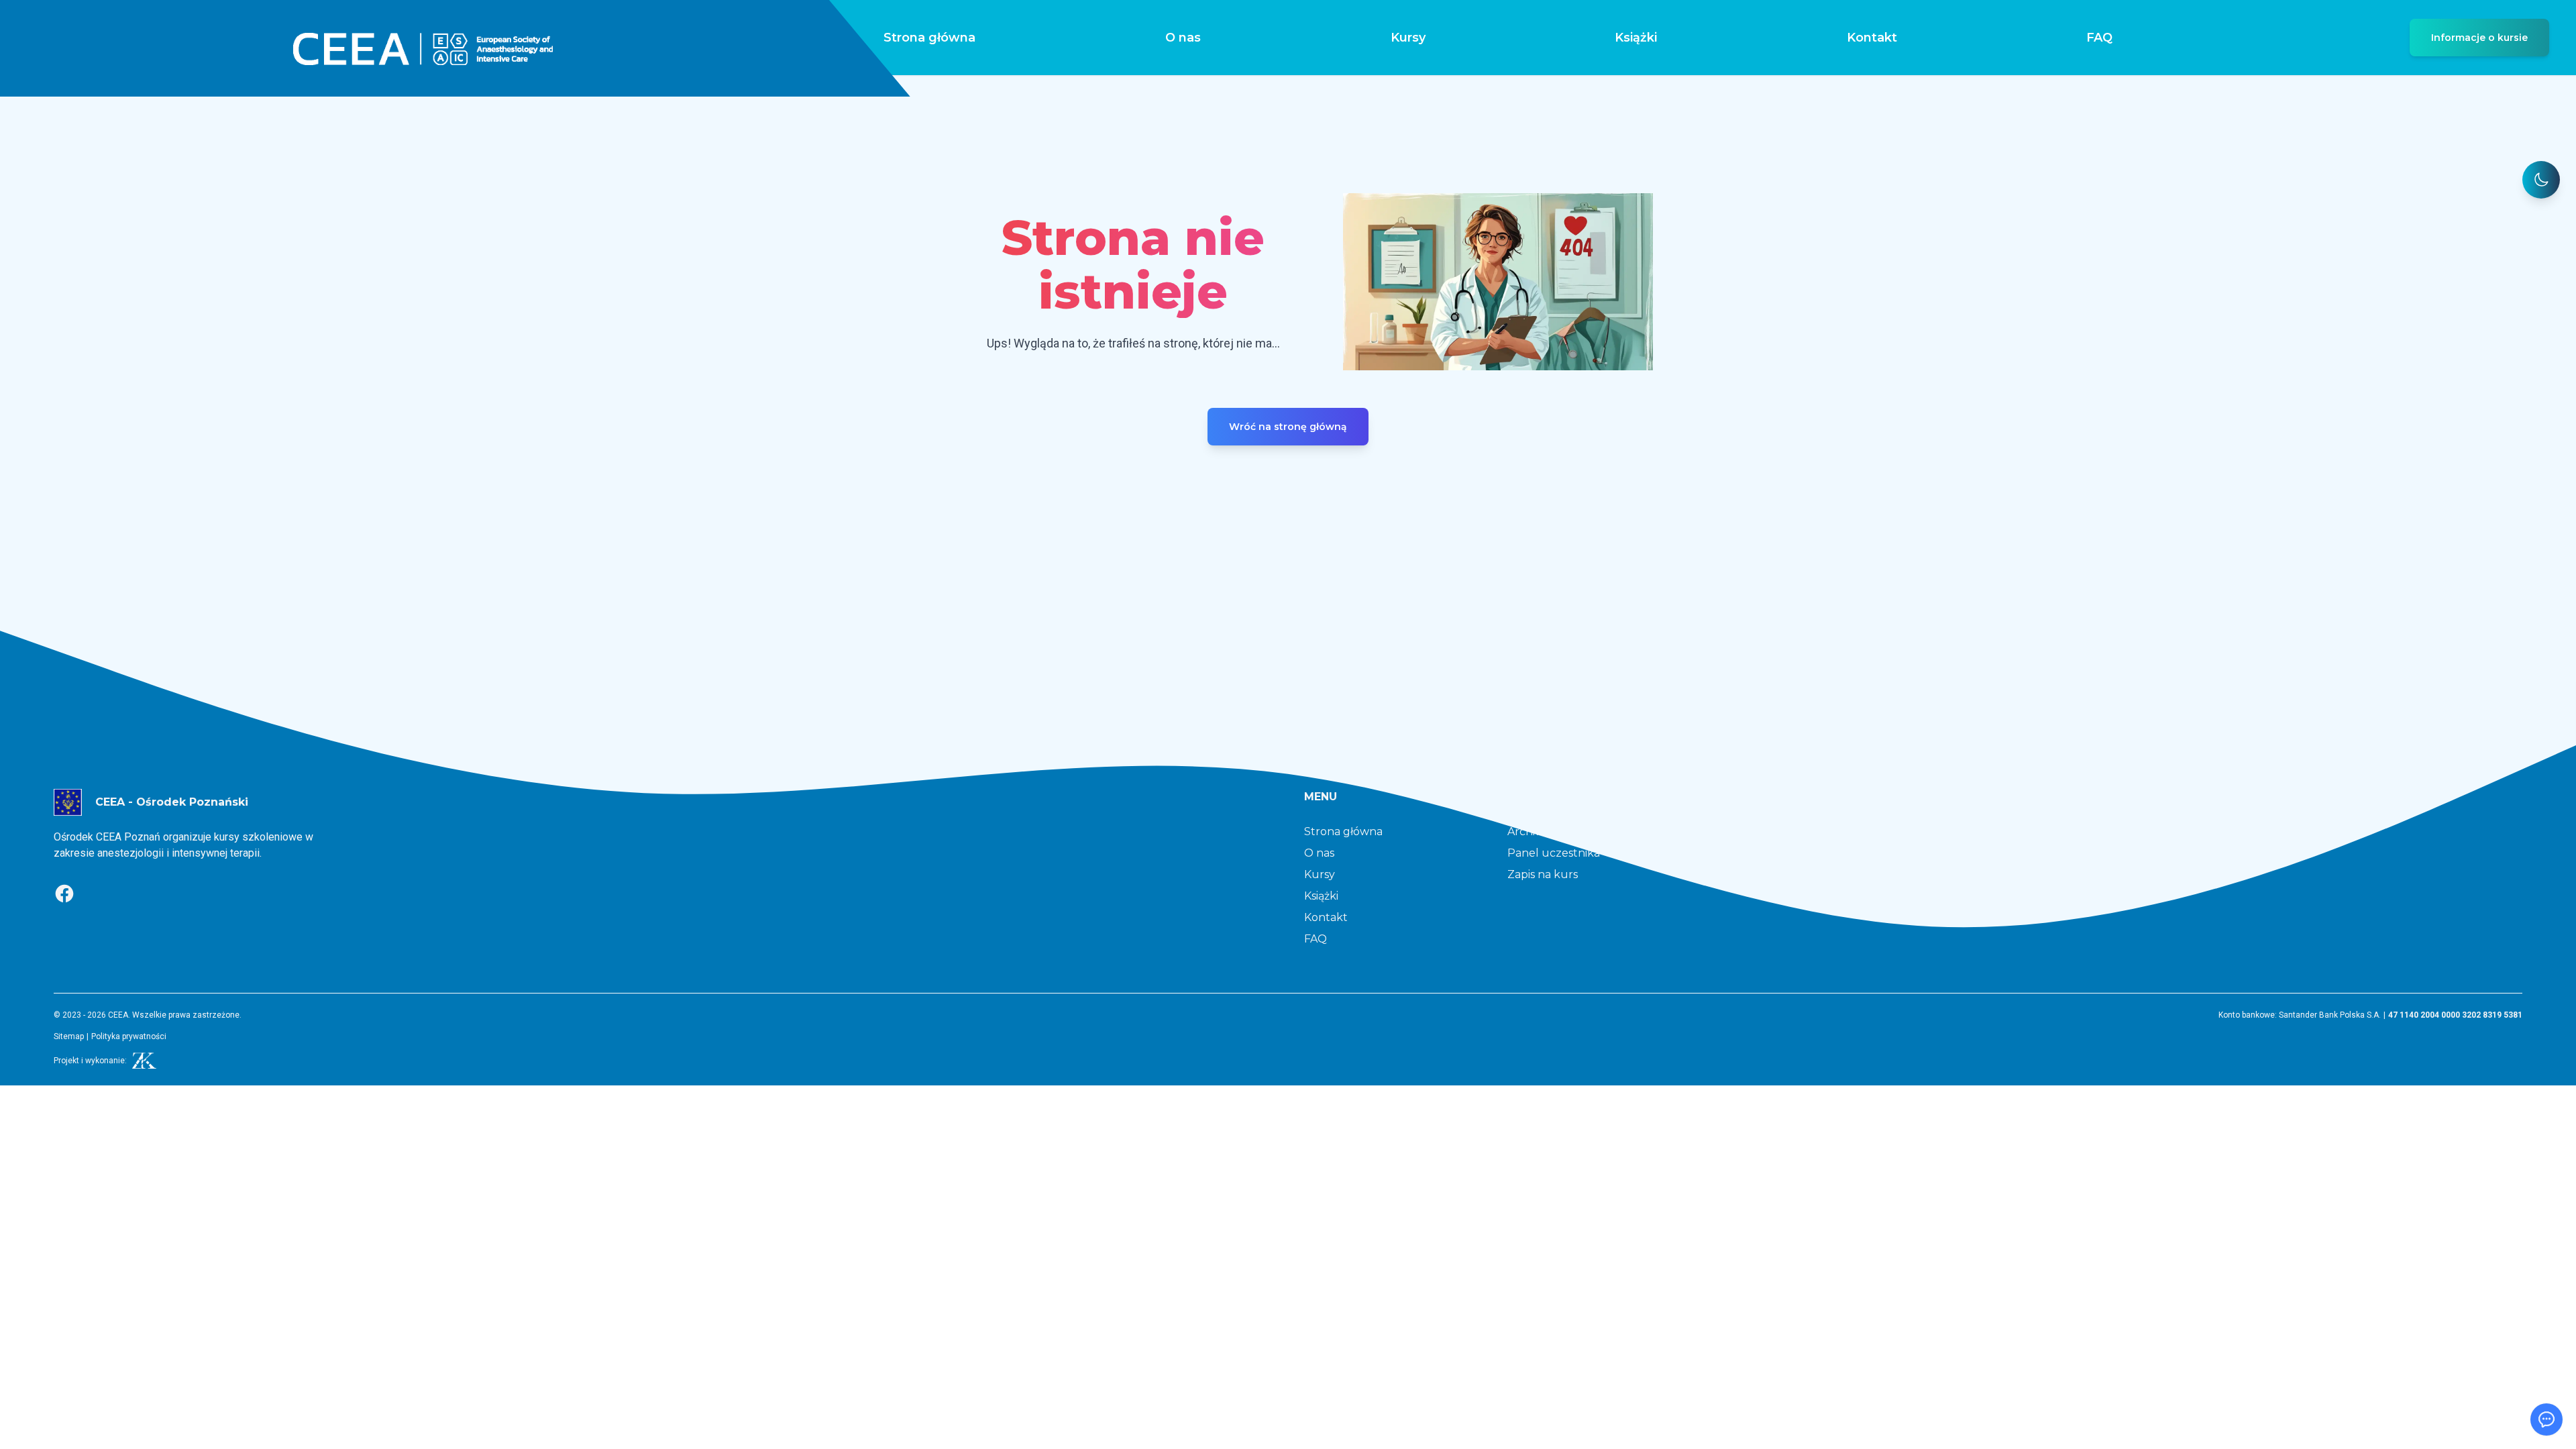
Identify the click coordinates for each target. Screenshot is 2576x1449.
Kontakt (1872, 38)
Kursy (1408, 38)
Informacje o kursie (2479, 38)
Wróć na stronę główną (1288, 427)
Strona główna (929, 38)
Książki (1636, 38)
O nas (1183, 38)
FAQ (2099, 38)
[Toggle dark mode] (2541, 180)
